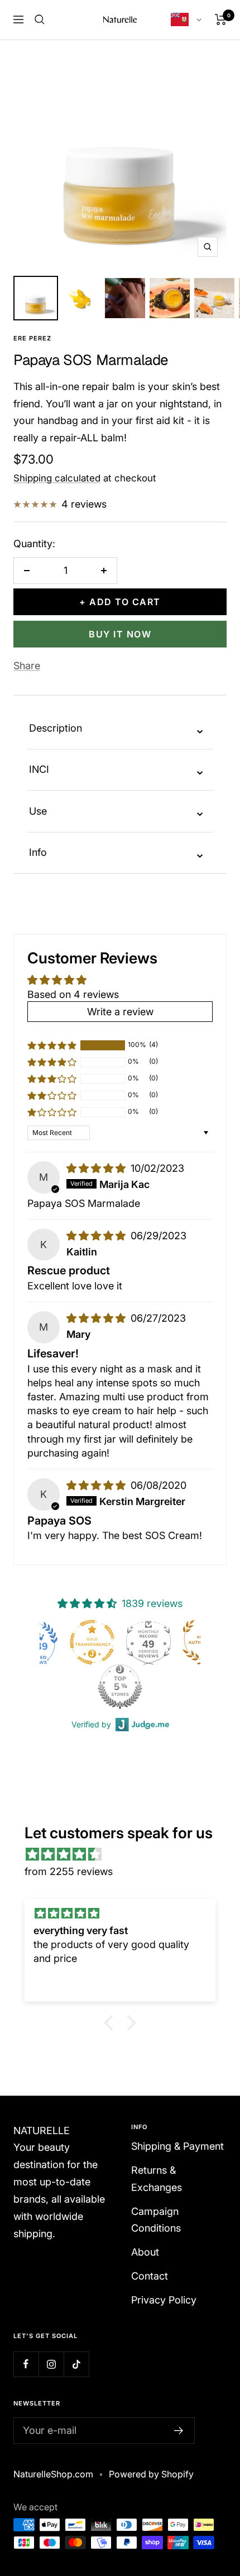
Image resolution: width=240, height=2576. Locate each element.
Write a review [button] (120, 1012)
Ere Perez (32, 338)
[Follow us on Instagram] (51, 2364)
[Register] (179, 2431)
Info (117, 853)
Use (117, 811)
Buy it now (120, 634)
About (145, 2252)
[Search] (40, 20)
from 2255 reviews (69, 1871)
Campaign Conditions (156, 2220)
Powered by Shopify (151, 2474)
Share (27, 666)
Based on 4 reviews (73, 994)
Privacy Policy (164, 2300)
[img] (97, 1168)
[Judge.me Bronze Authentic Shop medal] (151, 1642)
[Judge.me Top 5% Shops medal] (66, 1687)
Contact (150, 2276)
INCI (117, 770)
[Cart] (221, 20)
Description (117, 729)
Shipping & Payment (177, 2146)
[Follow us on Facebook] (26, 2364)
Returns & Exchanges (157, 2179)
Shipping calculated (57, 478)
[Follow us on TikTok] (76, 2364)
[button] (52, 1045)
